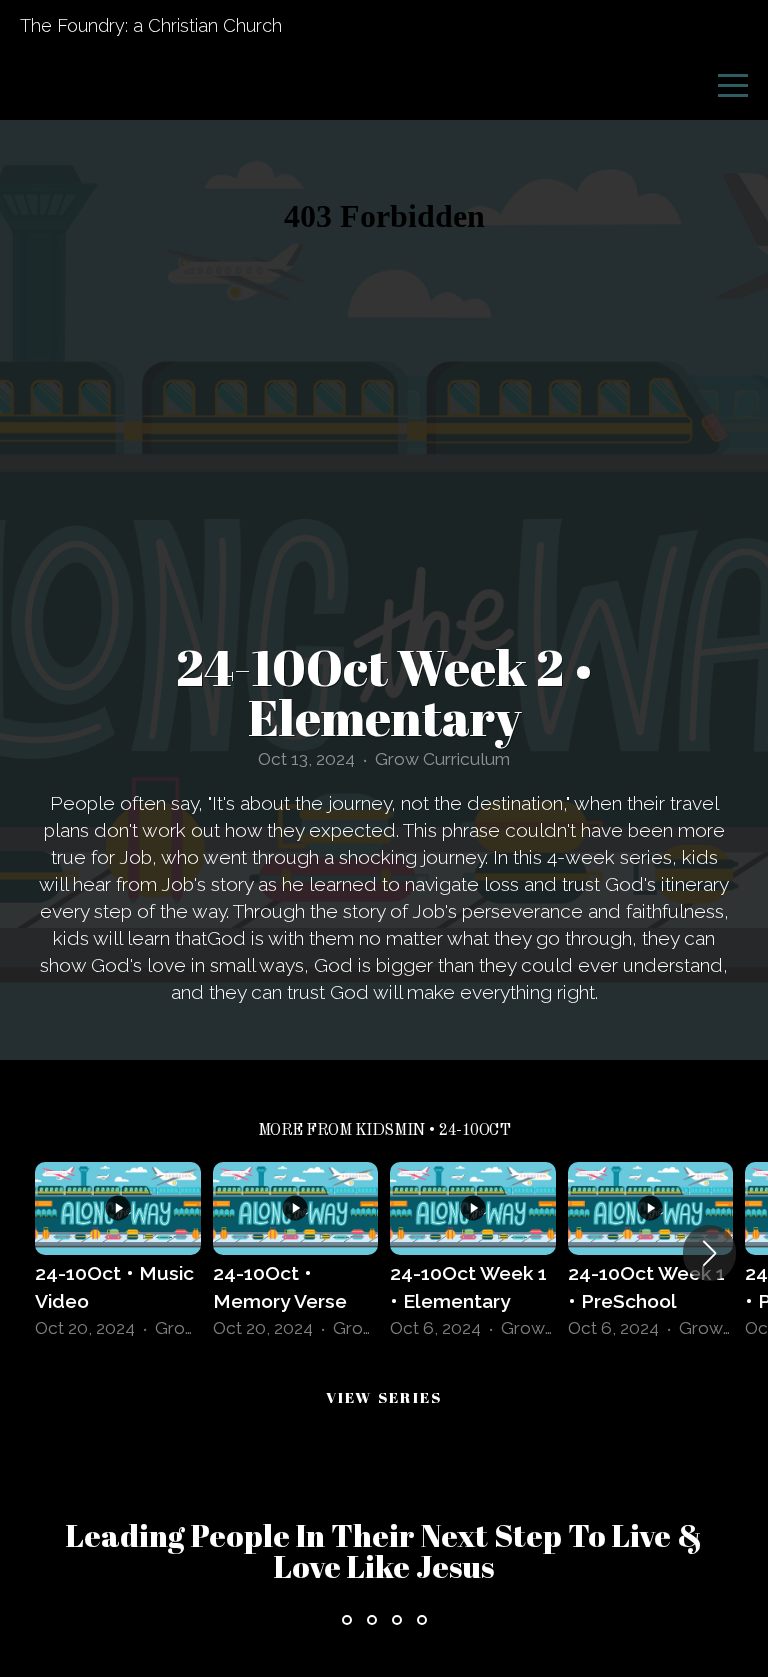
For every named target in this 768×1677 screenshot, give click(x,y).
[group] (118, 1253)
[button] (709, 1253)
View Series (384, 1397)
